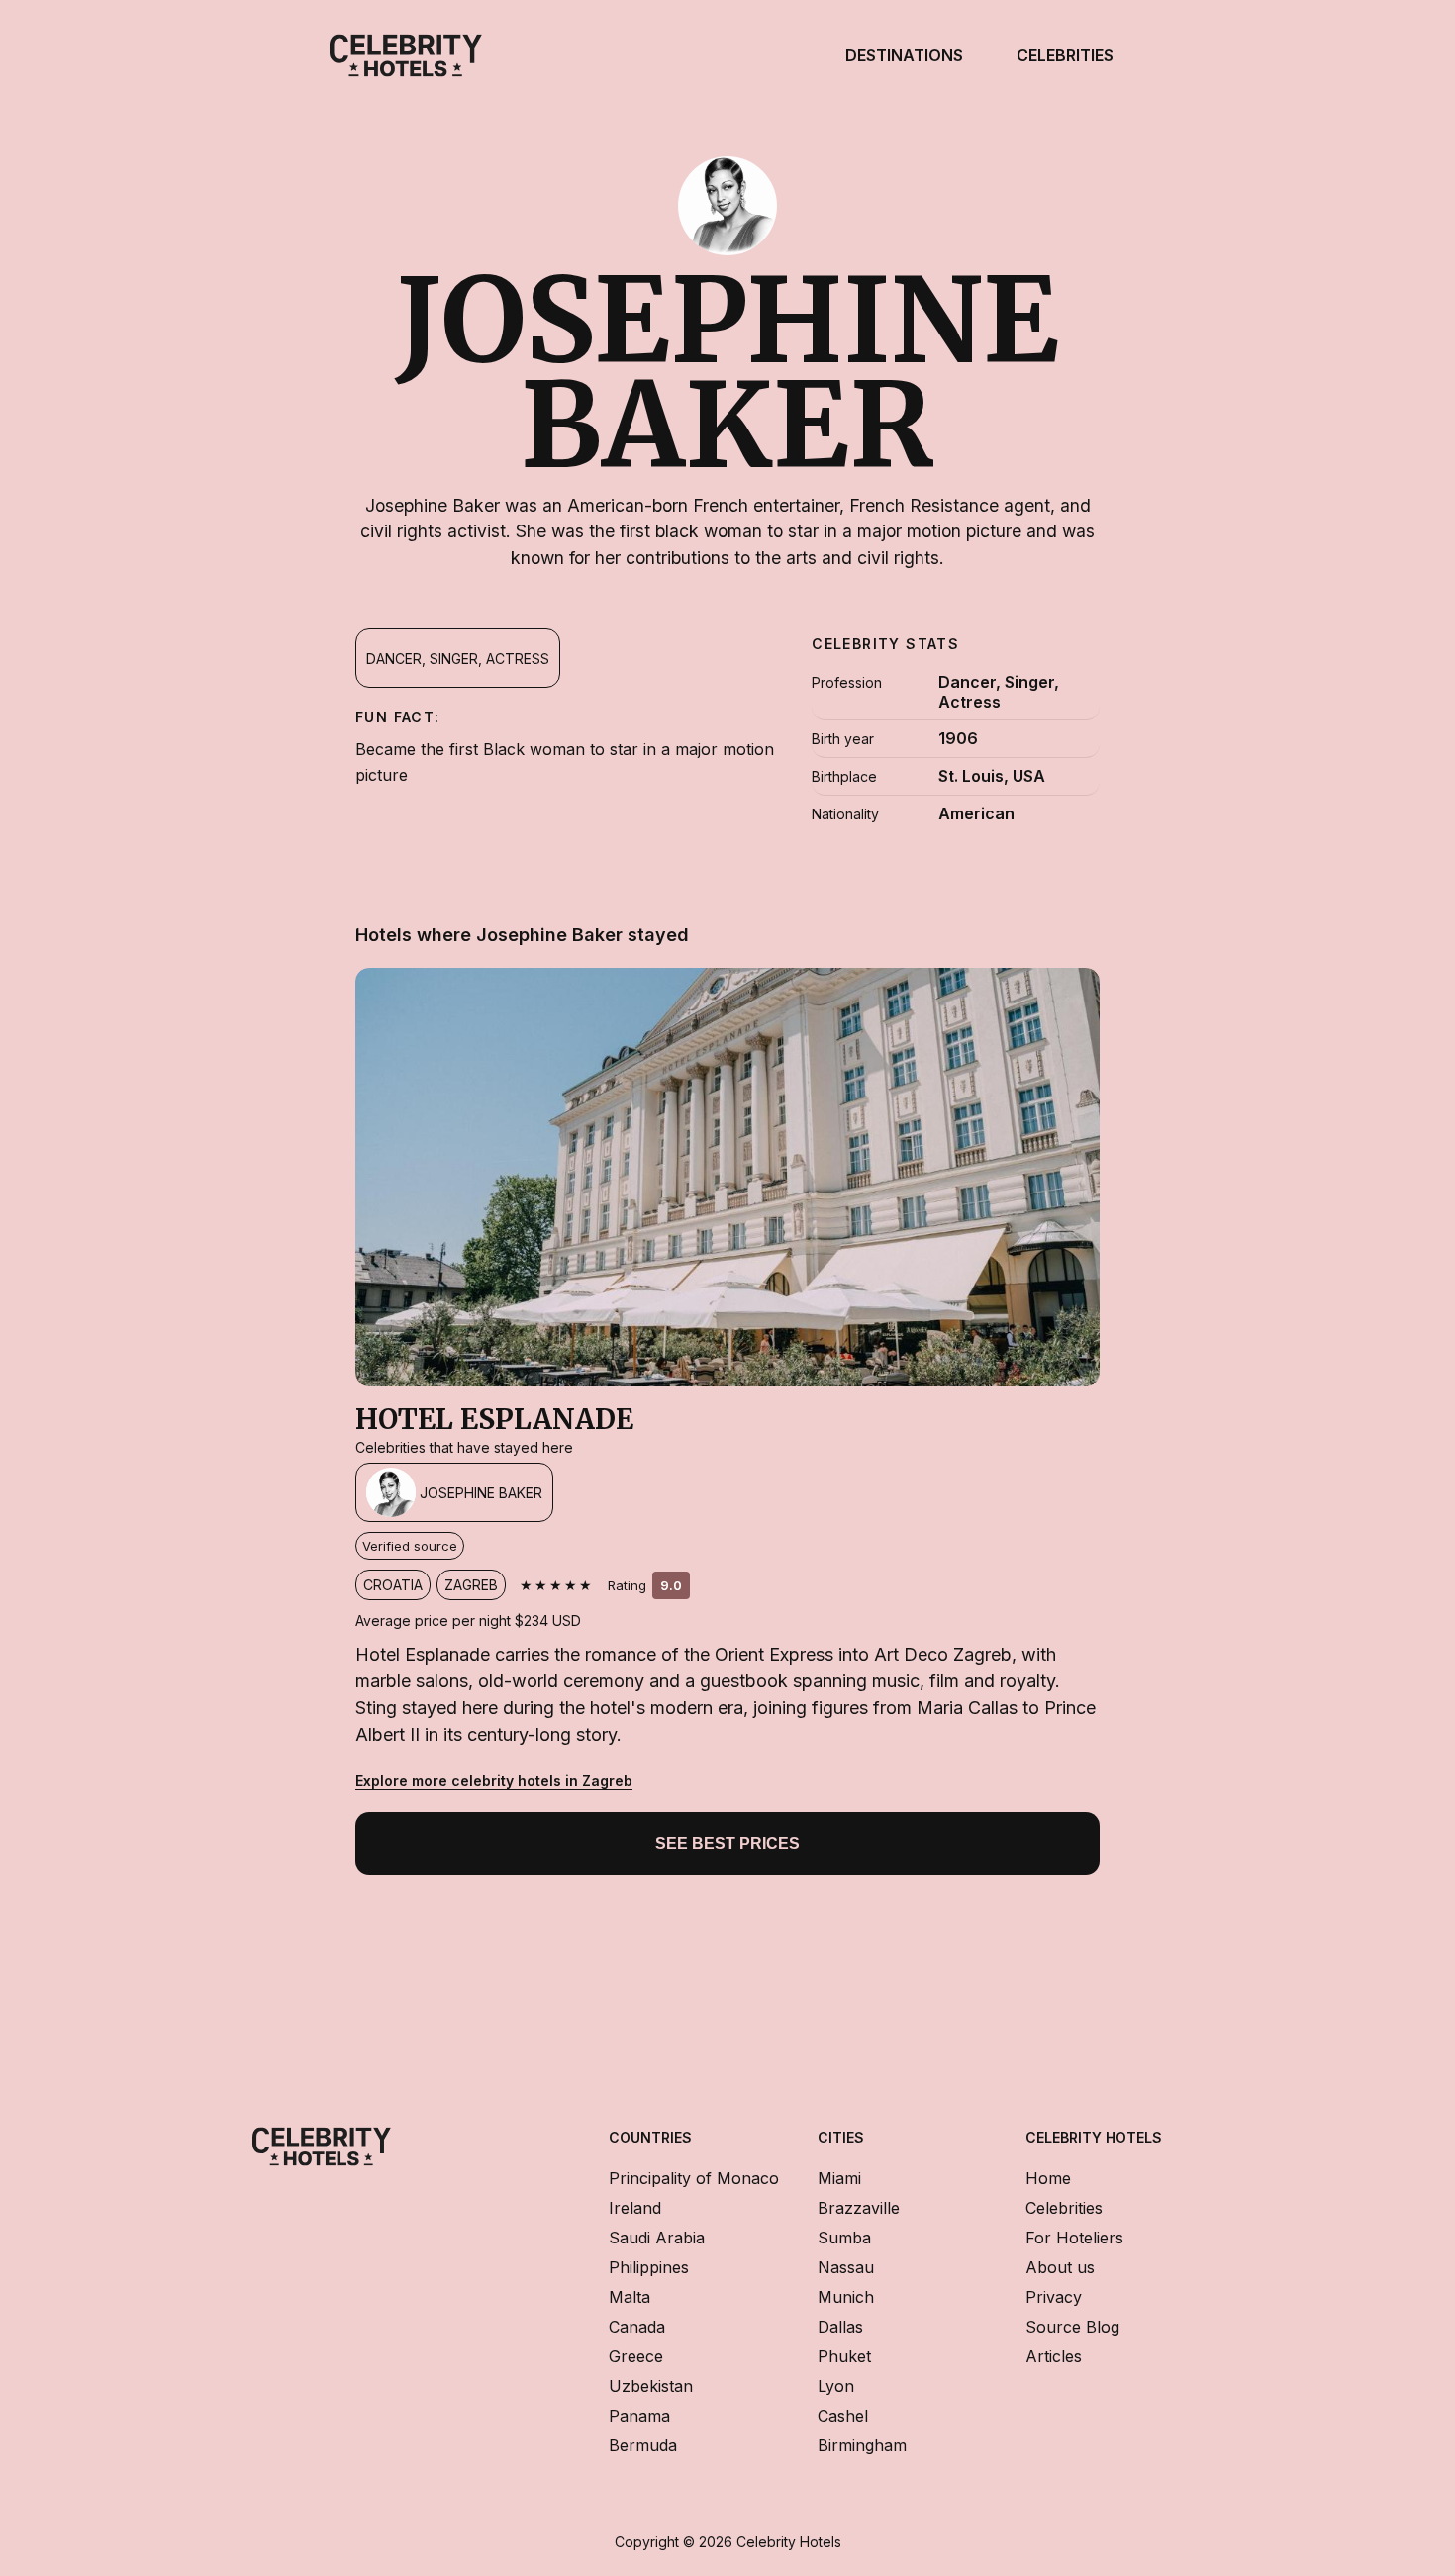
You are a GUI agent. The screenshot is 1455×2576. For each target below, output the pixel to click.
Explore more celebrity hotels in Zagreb (494, 1781)
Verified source (410, 1546)
